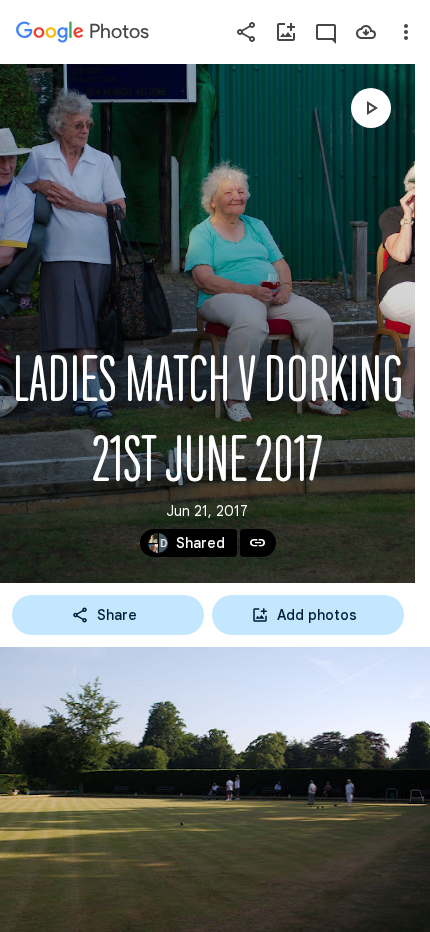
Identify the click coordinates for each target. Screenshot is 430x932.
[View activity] (326, 32)
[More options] (406, 32)
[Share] (246, 32)
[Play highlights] (371, 108)
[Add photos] (286, 32)
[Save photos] (366, 32)
